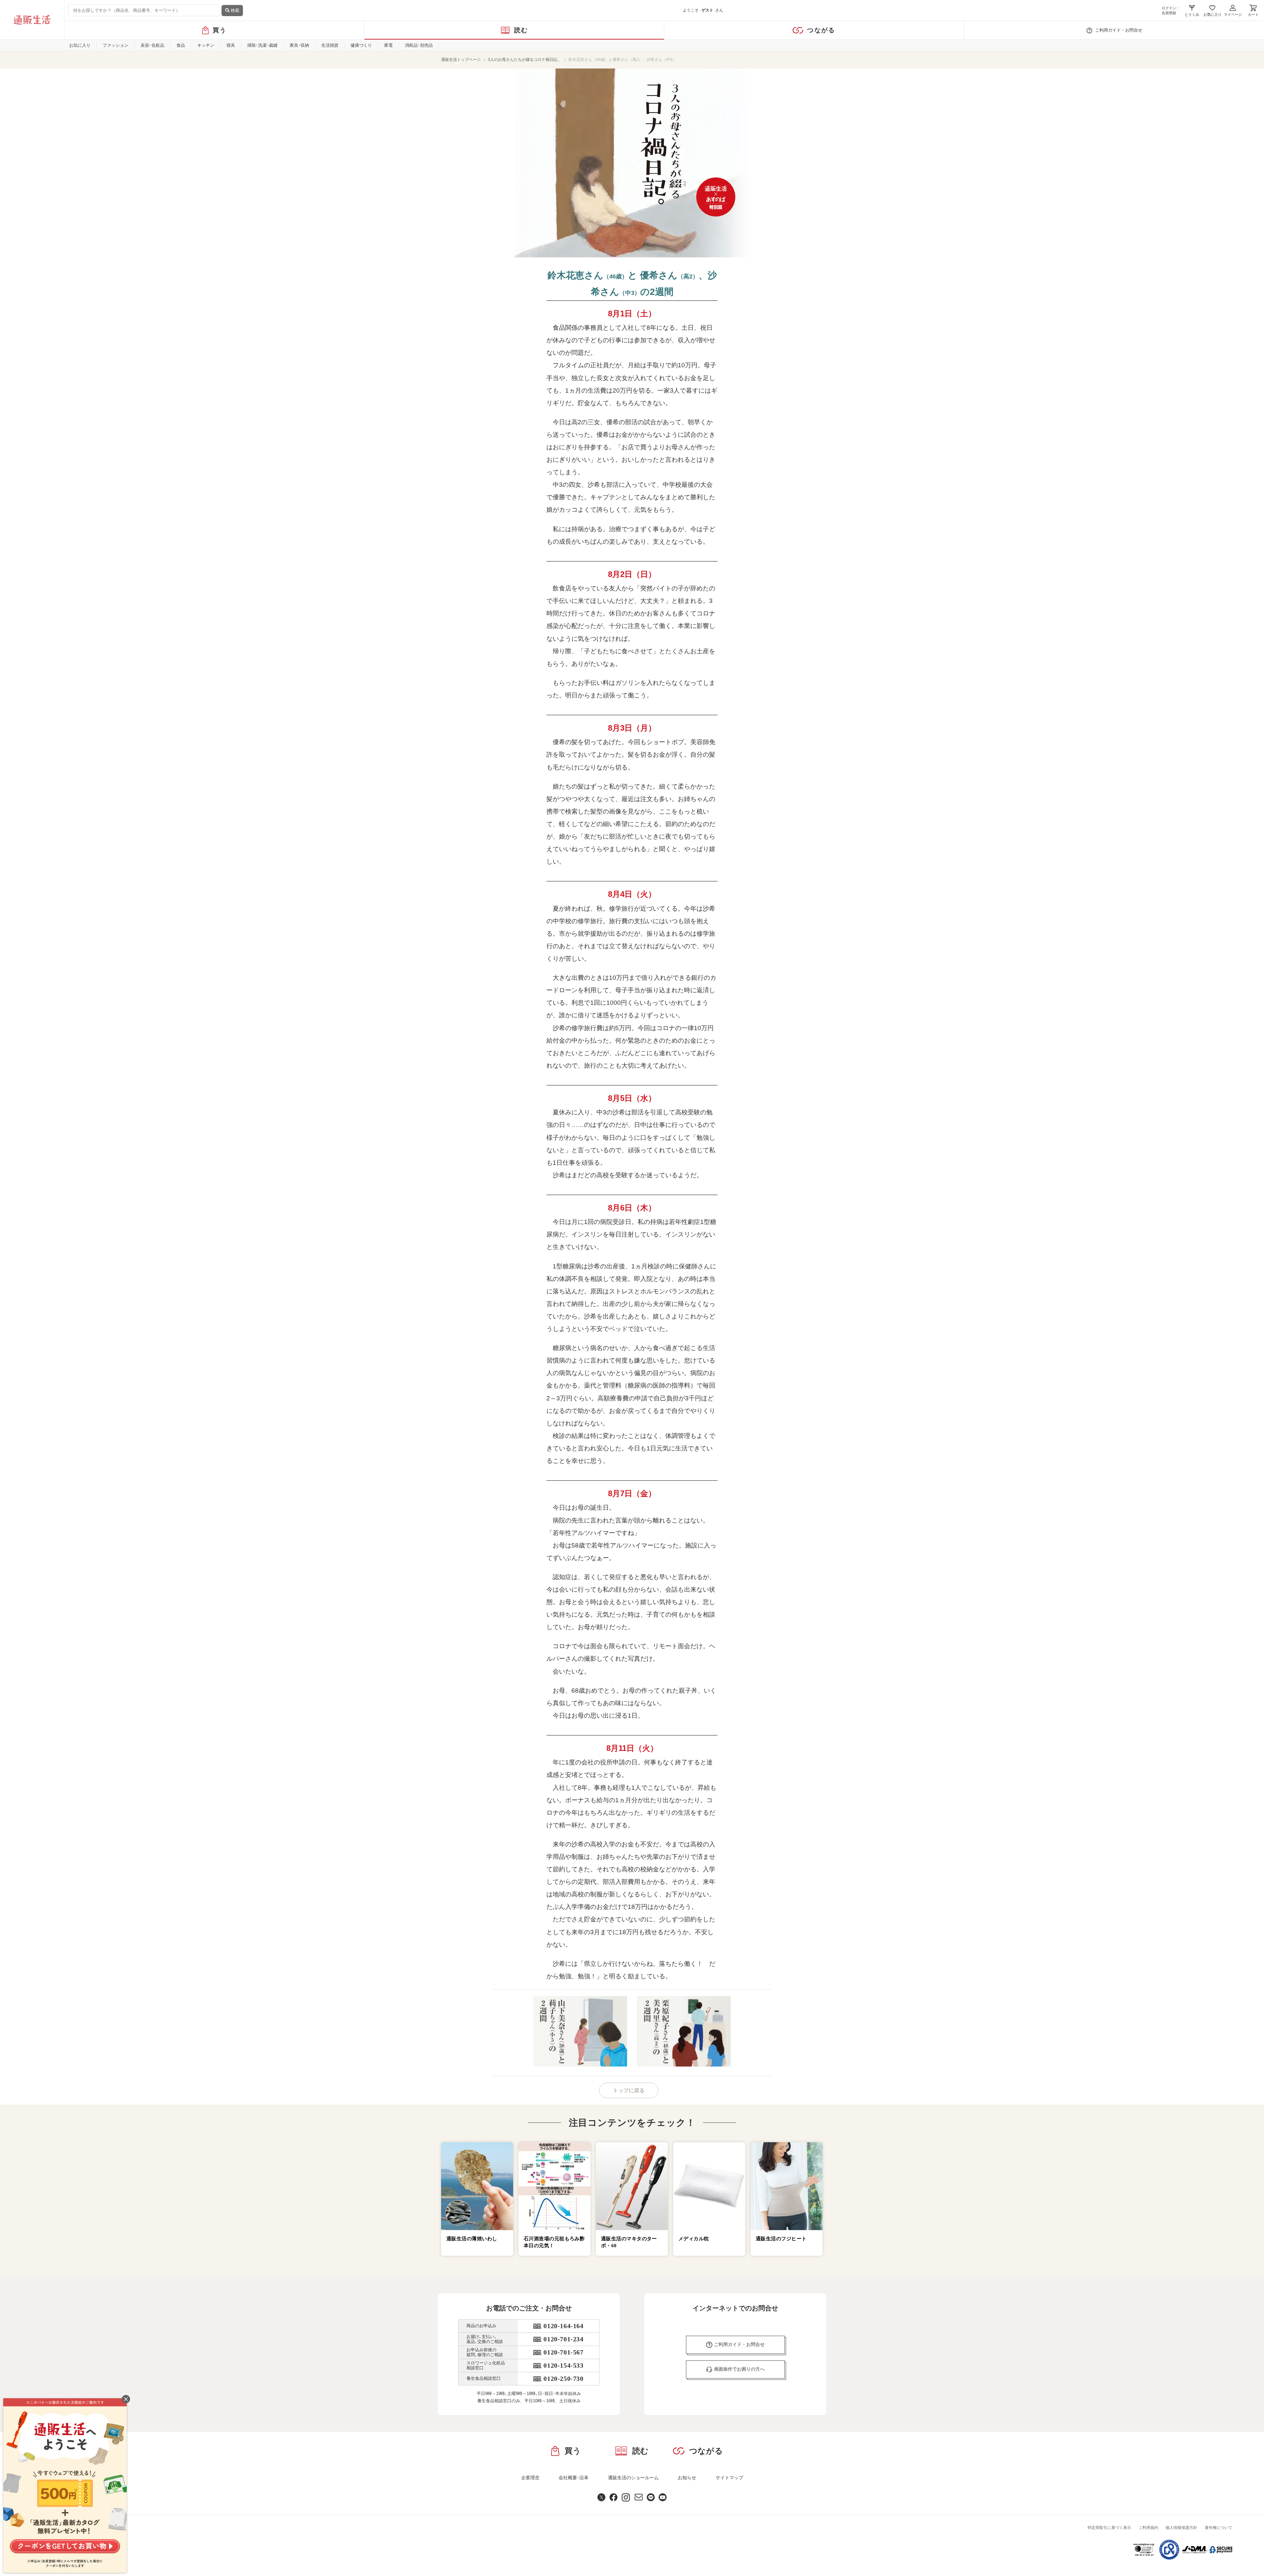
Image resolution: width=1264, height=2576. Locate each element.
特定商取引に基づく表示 (1109, 2528)
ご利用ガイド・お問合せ (1119, 30)
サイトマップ (729, 2478)
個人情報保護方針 (1181, 2528)
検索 (234, 10)
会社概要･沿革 (574, 2478)
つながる (821, 30)
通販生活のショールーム (633, 2478)
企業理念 (530, 2478)
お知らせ (687, 2478)
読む (521, 30)
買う (220, 30)
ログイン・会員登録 (1171, 10)
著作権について (1219, 2528)
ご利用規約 (1148, 2528)
